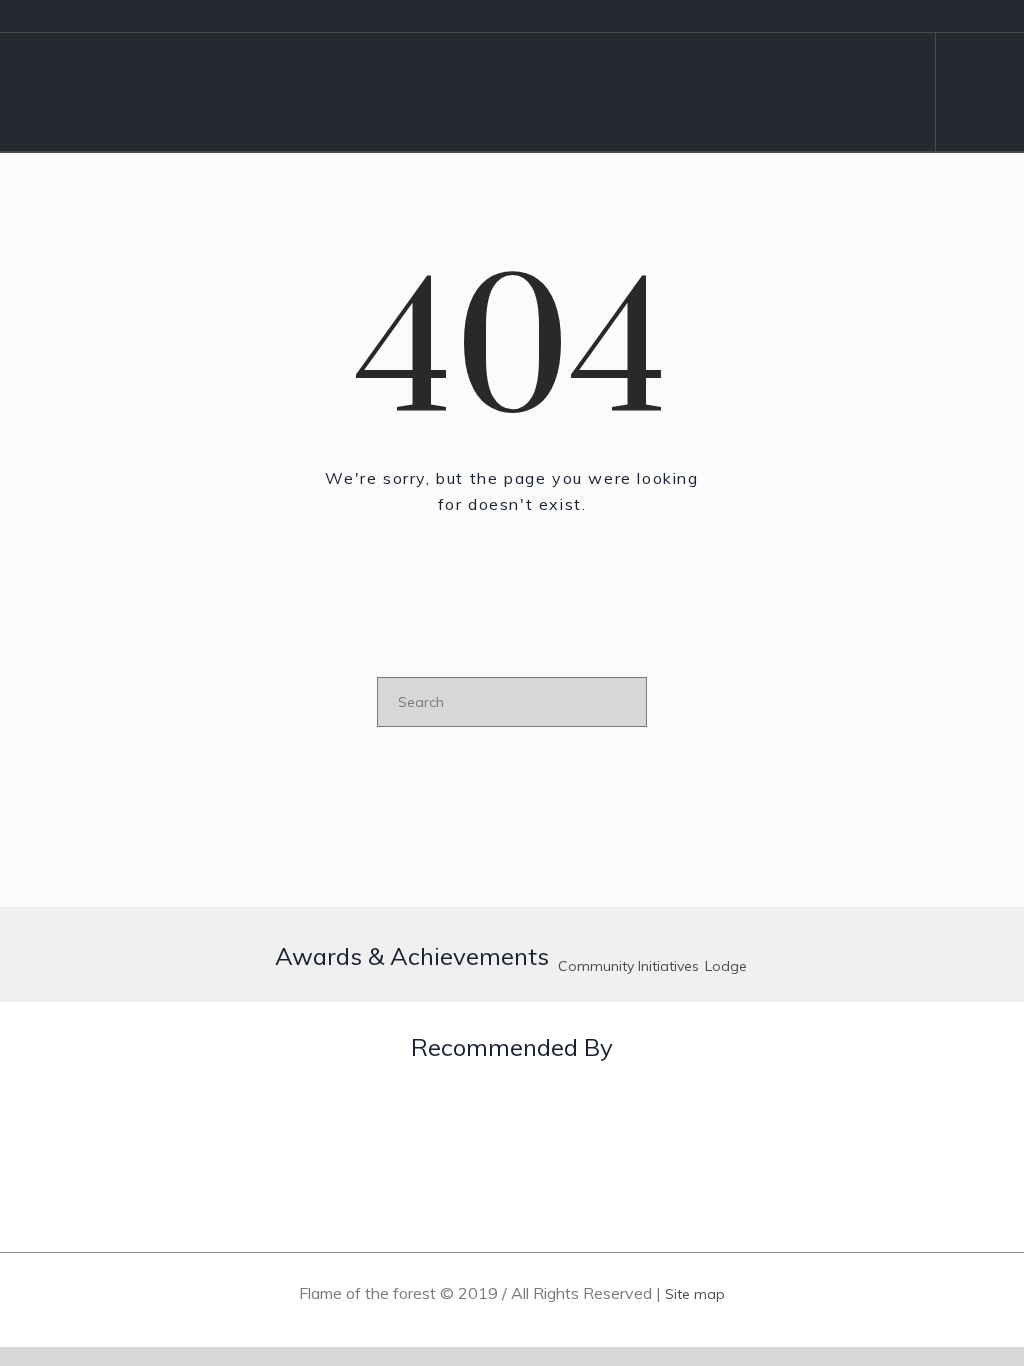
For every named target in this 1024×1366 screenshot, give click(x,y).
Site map (695, 1294)
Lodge (726, 966)
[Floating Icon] (964, 1216)
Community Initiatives (628, 966)
